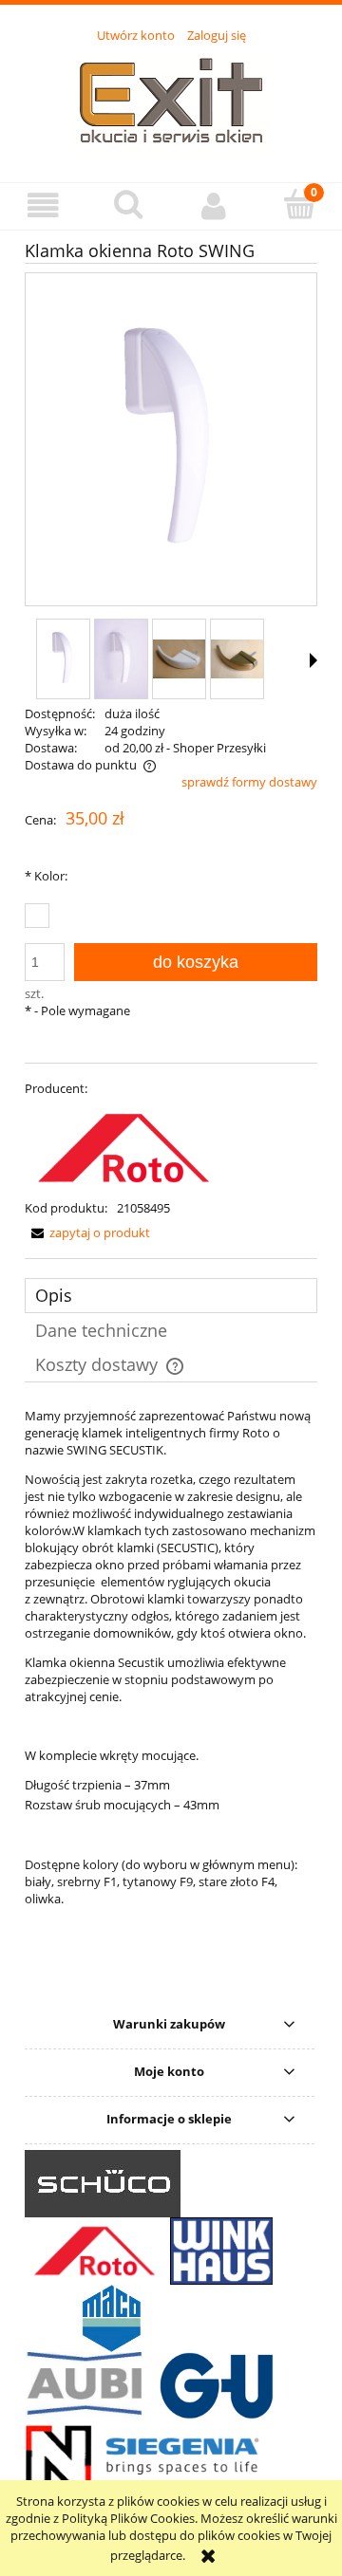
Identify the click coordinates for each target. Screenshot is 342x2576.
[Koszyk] (299, 204)
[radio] (37, 916)
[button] (43, 205)
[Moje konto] (214, 205)
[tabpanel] (171, 1701)
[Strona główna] (171, 102)
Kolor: (46, 876)
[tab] (171, 1296)
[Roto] (123, 1146)
